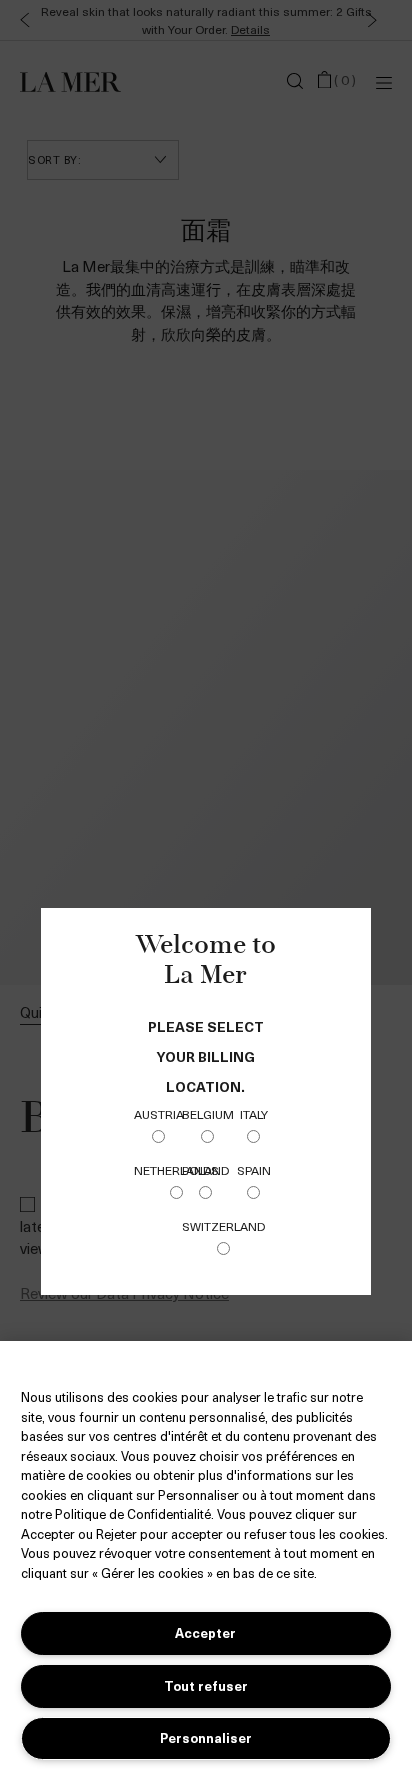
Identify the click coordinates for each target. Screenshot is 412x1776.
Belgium (208, 1114)
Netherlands (176, 1170)
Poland (205, 1170)
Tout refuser (206, 1685)
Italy (254, 1114)
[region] (206, 1558)
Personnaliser (206, 1737)
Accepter (205, 1632)
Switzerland (223, 1226)
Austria (159, 1114)
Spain (254, 1170)
